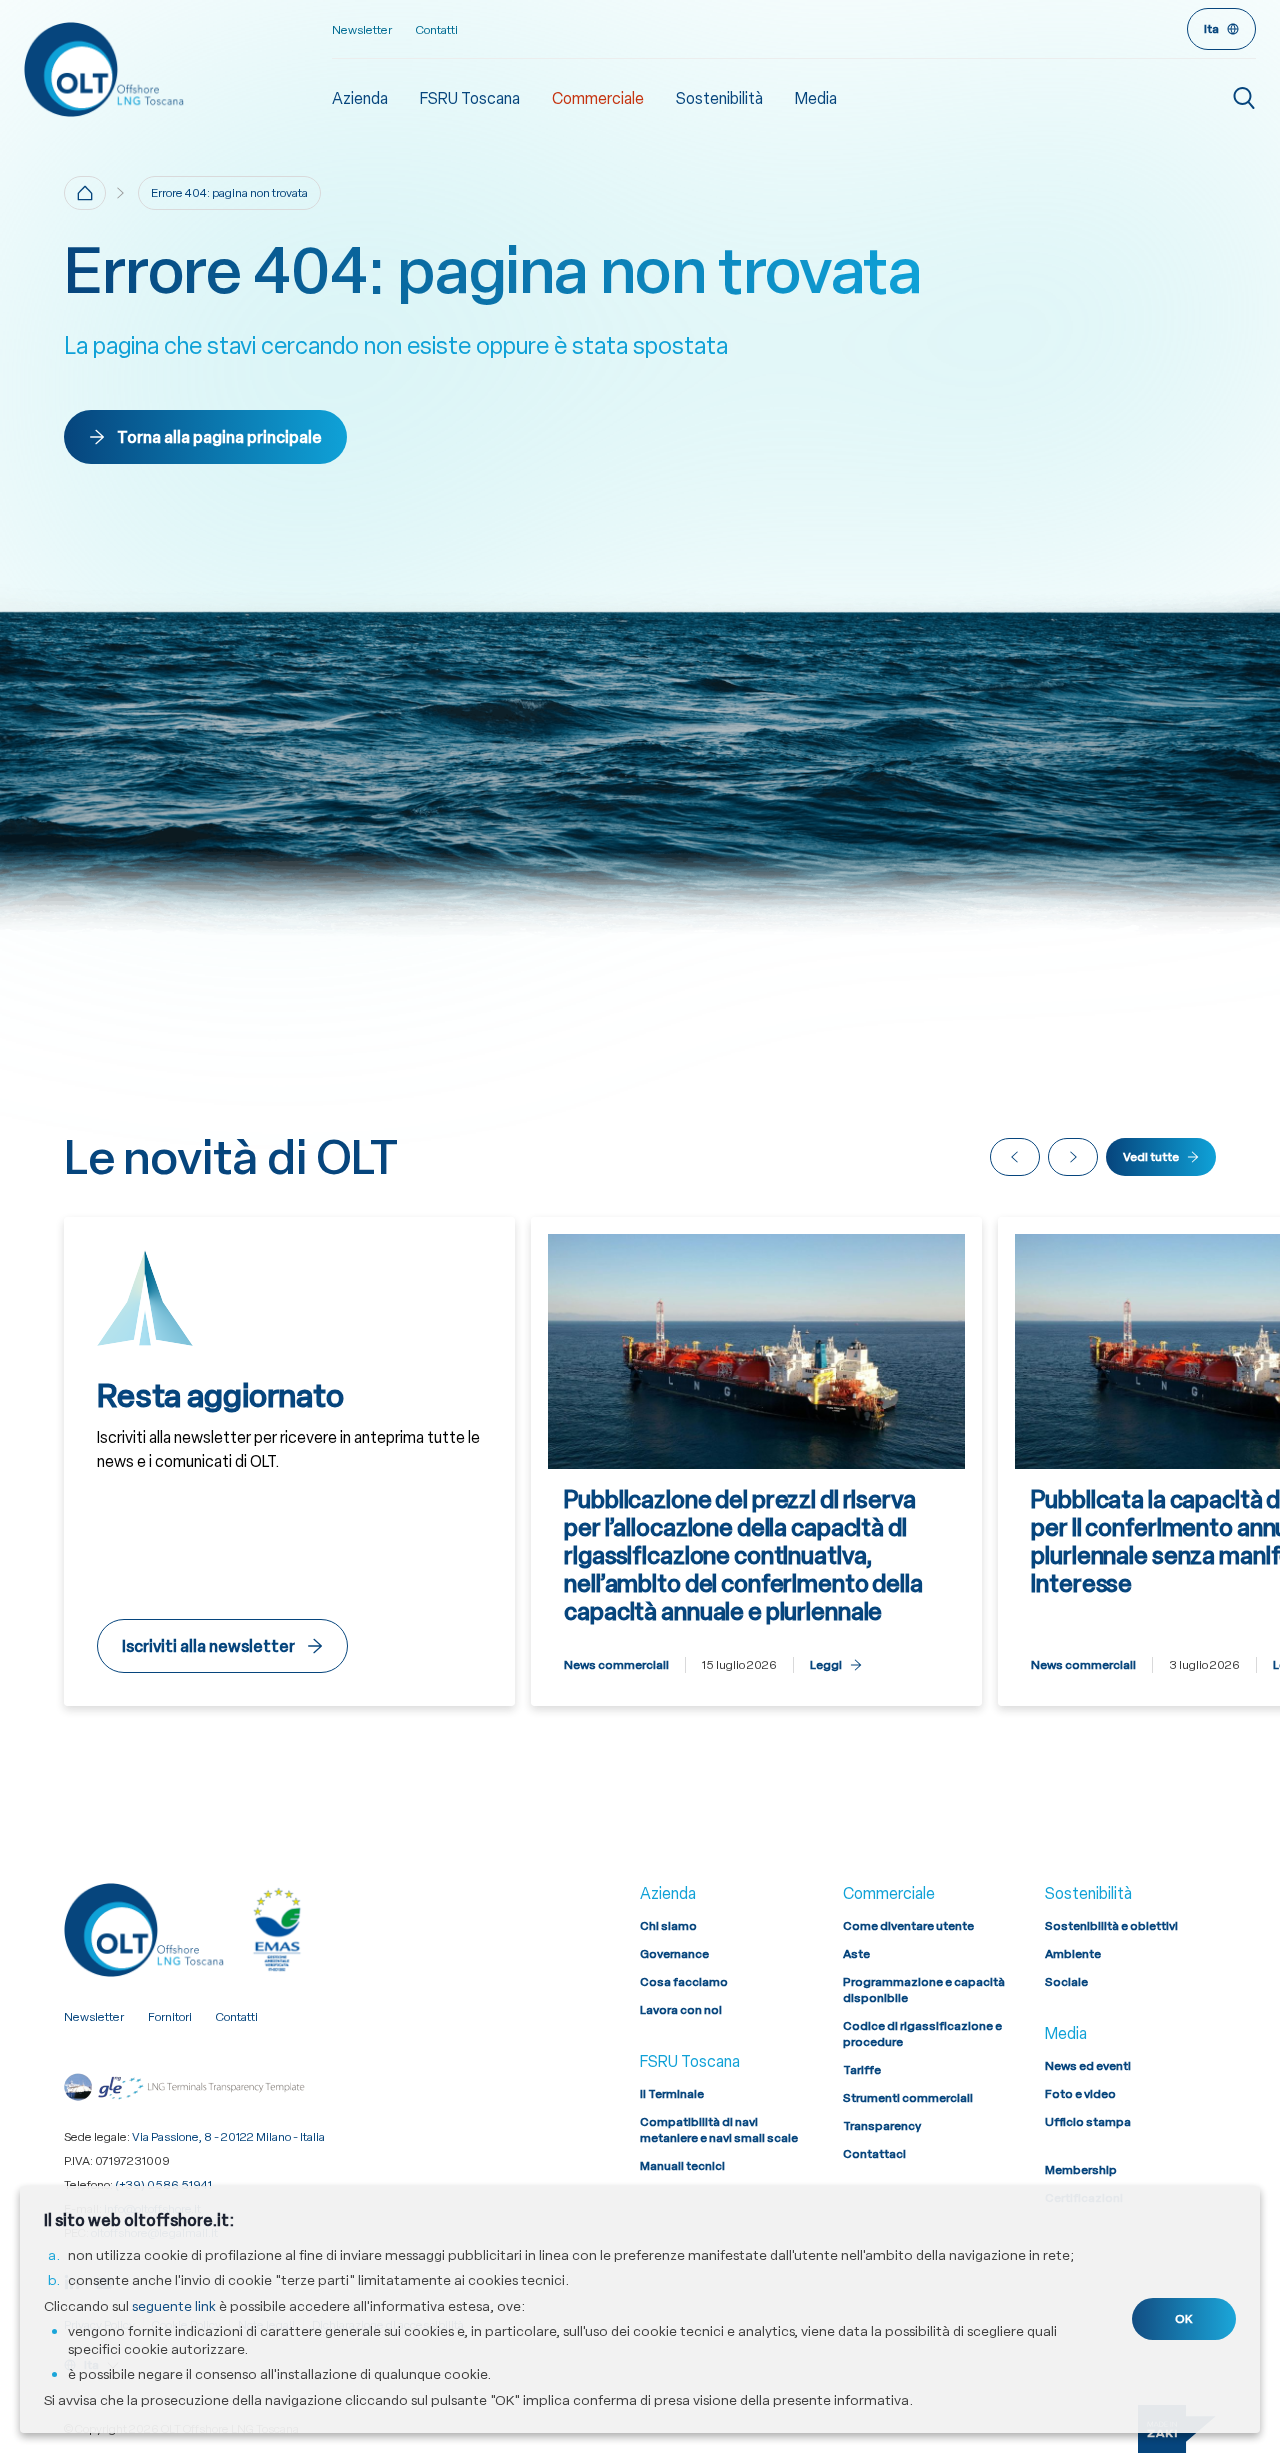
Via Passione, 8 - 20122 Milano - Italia (228, 2137)
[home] (85, 193)
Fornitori (170, 2017)
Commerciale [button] (598, 98)
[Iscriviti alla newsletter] (289, 1461)
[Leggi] (756, 1461)
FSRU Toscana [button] (470, 98)
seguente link (174, 2306)
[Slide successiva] (1073, 1157)
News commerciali (616, 1665)
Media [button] (816, 98)
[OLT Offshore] (178, 69)
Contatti (437, 30)
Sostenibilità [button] (719, 98)
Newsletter (362, 30)
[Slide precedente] (1015, 1157)
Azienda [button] (360, 98)
